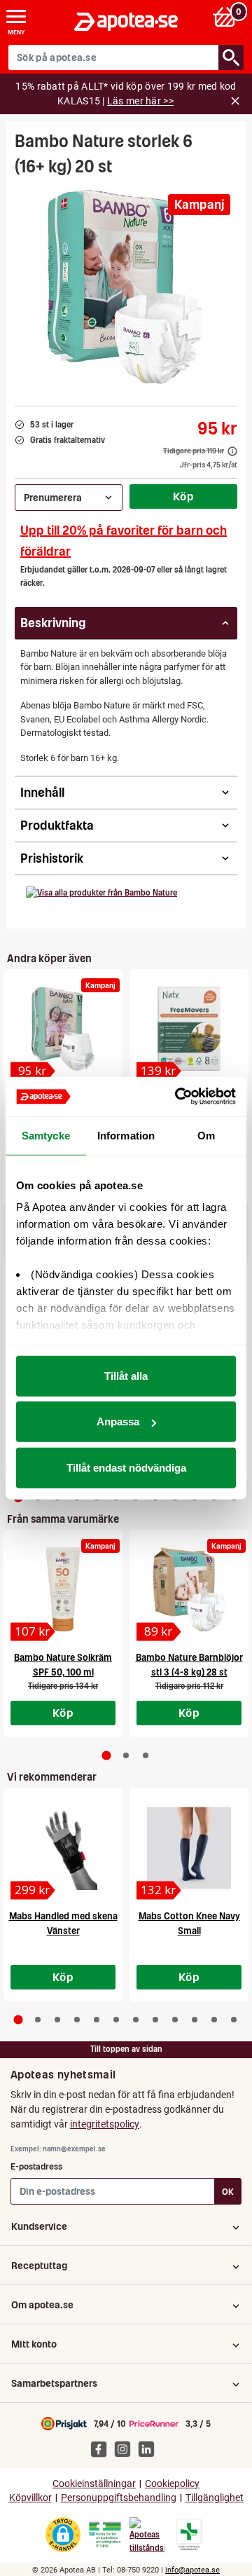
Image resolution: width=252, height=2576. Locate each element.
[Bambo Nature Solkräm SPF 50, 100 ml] (63, 1589)
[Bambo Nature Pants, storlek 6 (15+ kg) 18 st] (63, 1029)
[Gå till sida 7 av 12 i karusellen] (136, 2020)
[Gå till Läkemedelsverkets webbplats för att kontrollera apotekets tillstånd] (105, 2535)
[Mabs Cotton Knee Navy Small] (189, 1848)
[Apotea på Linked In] (150, 2448)
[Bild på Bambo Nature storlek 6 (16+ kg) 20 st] (126, 287)
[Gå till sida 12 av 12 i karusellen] (234, 2020)
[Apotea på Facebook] (102, 2448)
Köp (183, 496)
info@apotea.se (192, 2570)
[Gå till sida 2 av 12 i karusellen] (38, 2020)
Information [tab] (126, 1135)
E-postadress (36, 2166)
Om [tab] (206, 1135)
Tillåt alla (126, 1375)
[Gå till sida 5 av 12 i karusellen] (97, 2020)
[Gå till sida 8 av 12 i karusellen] (155, 2020)
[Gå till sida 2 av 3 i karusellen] (126, 1755)
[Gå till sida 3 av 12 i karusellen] (57, 2020)
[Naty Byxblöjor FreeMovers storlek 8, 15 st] (189, 1029)
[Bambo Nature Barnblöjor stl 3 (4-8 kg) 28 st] (189, 1589)
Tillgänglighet (215, 2498)
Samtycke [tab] (46, 1135)
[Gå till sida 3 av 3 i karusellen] (146, 1755)
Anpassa (118, 1421)
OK (228, 2192)
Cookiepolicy (172, 2484)
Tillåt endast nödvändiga (126, 1467)
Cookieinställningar (94, 2484)
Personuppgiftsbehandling (119, 2498)
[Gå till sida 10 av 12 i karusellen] (195, 2020)
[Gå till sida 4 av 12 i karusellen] (77, 2020)
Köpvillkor (30, 2498)
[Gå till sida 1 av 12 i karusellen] (19, 2019)
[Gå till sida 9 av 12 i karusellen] (175, 2020)
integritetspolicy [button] (105, 2124)
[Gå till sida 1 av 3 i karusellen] (107, 1756)
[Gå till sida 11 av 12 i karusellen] (214, 2020)
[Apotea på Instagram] (126, 2448)
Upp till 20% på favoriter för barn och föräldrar (124, 541)
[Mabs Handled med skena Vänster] (63, 1848)
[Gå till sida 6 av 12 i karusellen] (116, 2020)
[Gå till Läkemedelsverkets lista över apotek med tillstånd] (189, 2535)
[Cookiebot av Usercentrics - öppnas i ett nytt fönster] (178, 1097)
